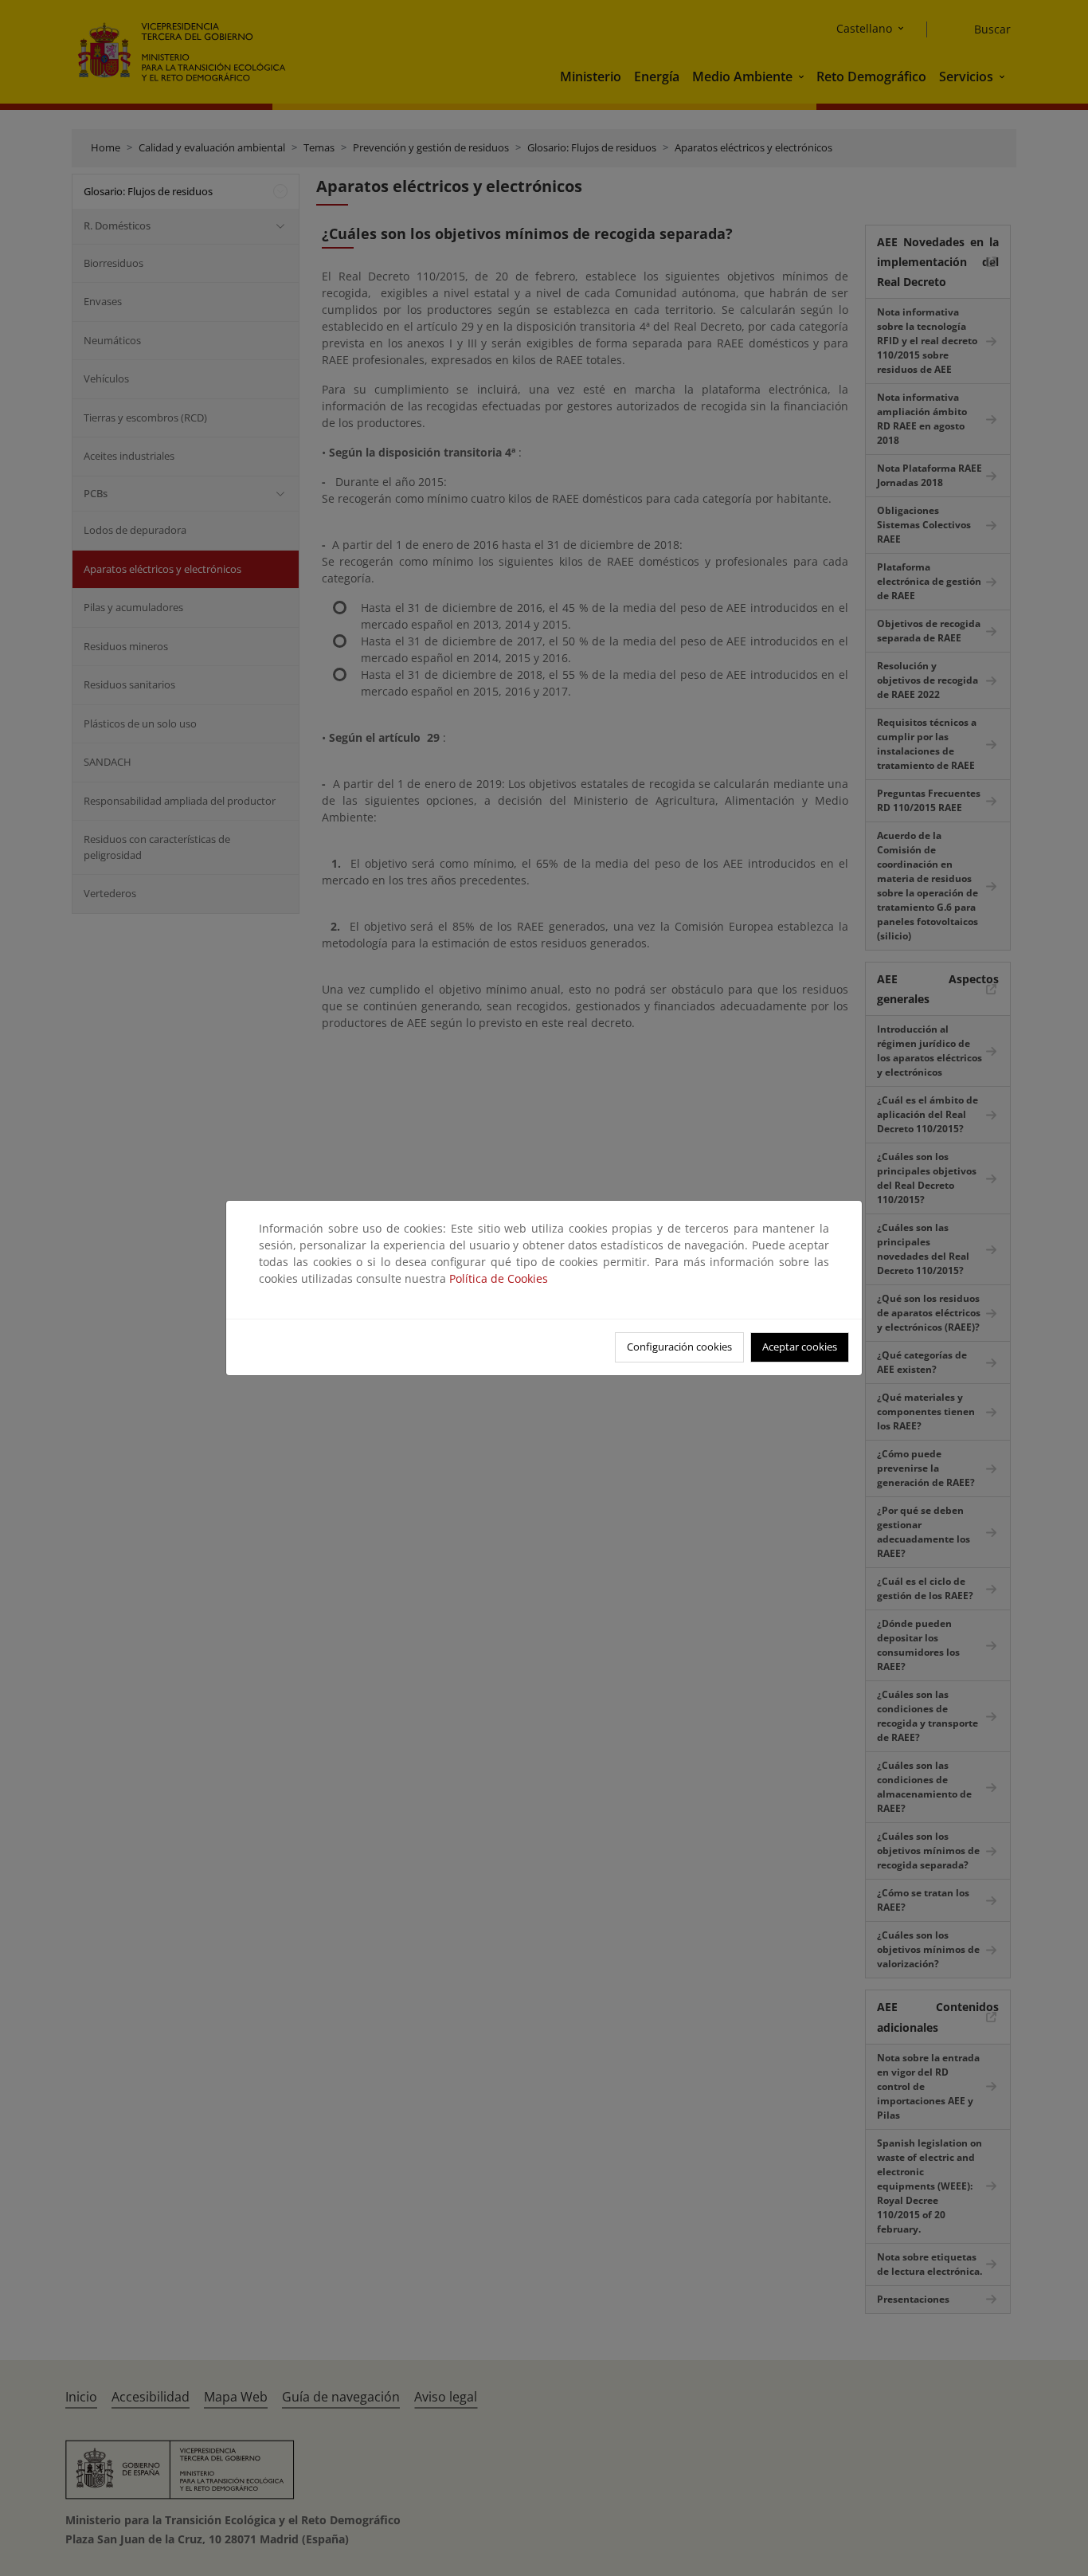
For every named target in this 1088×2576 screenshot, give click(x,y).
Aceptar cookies (800, 1347)
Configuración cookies (679, 1347)
